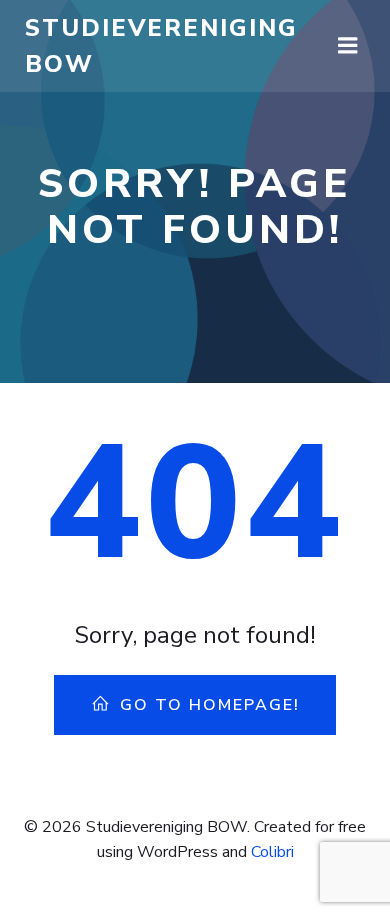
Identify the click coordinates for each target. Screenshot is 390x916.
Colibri (272, 852)
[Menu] (348, 46)
